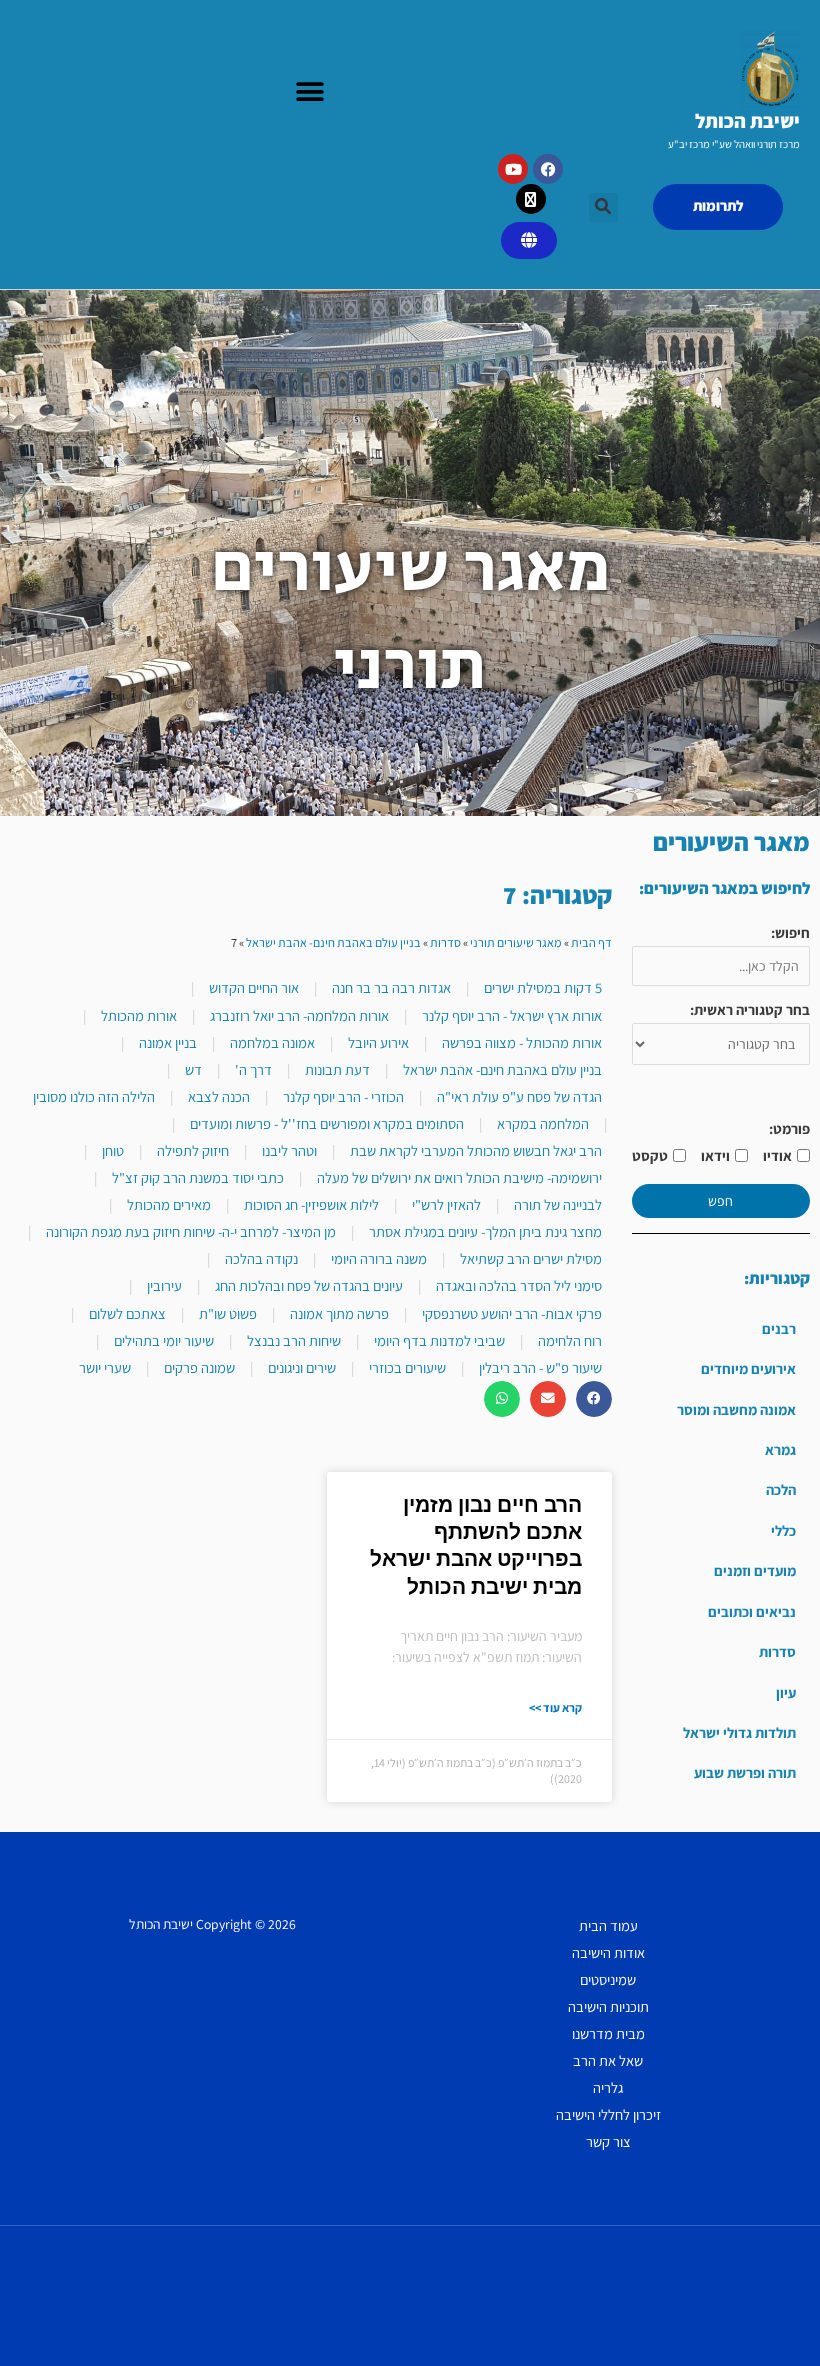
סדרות (777, 1651)
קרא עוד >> (555, 1707)
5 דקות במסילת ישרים (543, 987)
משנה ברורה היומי (379, 1258)
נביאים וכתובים (752, 1611)
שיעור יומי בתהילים (164, 1340)
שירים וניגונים (302, 1367)
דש (193, 1069)
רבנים (779, 1328)
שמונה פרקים (199, 1367)
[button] (309, 92)
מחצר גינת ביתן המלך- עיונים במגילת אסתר (485, 1231)
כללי (783, 1530)
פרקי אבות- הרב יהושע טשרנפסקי (512, 1313)
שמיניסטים (608, 1979)
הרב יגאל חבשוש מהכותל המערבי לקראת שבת (476, 1150)
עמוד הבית (608, 1925)
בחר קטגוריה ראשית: (750, 1009)
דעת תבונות (337, 1069)
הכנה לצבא (219, 1096)
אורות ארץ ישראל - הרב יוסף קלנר (512, 1015)
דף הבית (591, 942)
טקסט (650, 1155)
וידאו (715, 1155)
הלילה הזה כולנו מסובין (94, 1096)
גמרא (780, 1449)
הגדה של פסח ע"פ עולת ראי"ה (519, 1096)
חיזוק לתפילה (193, 1150)
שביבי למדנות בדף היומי (439, 1340)
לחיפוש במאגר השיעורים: (724, 888)
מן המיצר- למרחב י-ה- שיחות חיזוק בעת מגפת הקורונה (191, 1231)
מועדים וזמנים (755, 1570)
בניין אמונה (168, 1042)
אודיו (777, 1155)
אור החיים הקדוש (254, 987)
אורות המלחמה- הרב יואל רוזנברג (299, 1015)
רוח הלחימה (570, 1340)
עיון (786, 1692)
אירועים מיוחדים (748, 1368)
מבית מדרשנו (608, 2033)
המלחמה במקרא (543, 1123)
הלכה (781, 1489)
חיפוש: (790, 932)
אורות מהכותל (139, 1015)
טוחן (113, 1150)
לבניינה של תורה (558, 1204)
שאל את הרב (608, 2060)
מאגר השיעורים (731, 841)
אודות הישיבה (608, 1952)
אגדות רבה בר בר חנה (391, 987)
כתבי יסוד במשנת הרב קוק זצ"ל (198, 1177)
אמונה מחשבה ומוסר (736, 1409)
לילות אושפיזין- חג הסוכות (311, 1204)
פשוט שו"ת (228, 1313)
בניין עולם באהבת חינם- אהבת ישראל (333, 942)
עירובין (164, 1285)
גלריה (608, 2087)
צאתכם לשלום (127, 1313)
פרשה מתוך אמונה (339, 1313)
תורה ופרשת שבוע (745, 1772)
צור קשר (608, 2141)
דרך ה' (253, 1069)
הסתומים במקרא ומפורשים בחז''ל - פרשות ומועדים (327, 1123)
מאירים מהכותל (169, 1204)
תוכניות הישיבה (608, 2006)
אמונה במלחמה (272, 1042)
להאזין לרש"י (446, 1204)
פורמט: (789, 1128)
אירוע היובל (378, 1042)
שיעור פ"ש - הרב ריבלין (540, 1367)
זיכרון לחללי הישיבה (608, 2114)
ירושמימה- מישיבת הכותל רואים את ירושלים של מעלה (459, 1177)
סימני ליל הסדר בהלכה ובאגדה (519, 1285)
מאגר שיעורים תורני (516, 942)
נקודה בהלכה (261, 1258)
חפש (720, 1201)
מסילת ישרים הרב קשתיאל (531, 1258)
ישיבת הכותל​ (747, 121)
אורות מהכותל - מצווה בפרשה (522, 1042)
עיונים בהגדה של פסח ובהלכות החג (309, 1285)
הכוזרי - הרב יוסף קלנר (343, 1096)
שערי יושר (105, 1367)
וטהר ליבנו (289, 1150)
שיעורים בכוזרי (407, 1367)
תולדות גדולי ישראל (739, 1732)
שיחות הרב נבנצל (294, 1340)
